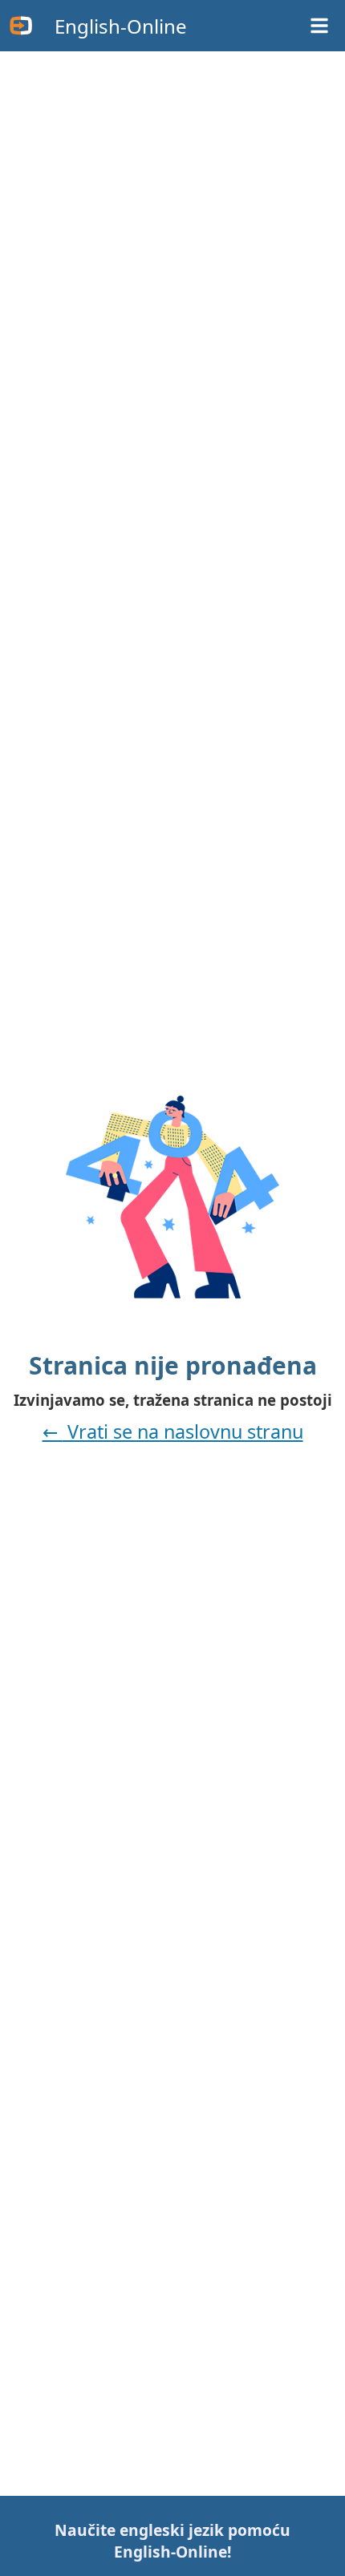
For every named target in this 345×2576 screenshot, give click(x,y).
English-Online (121, 26)
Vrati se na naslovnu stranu (183, 1431)
